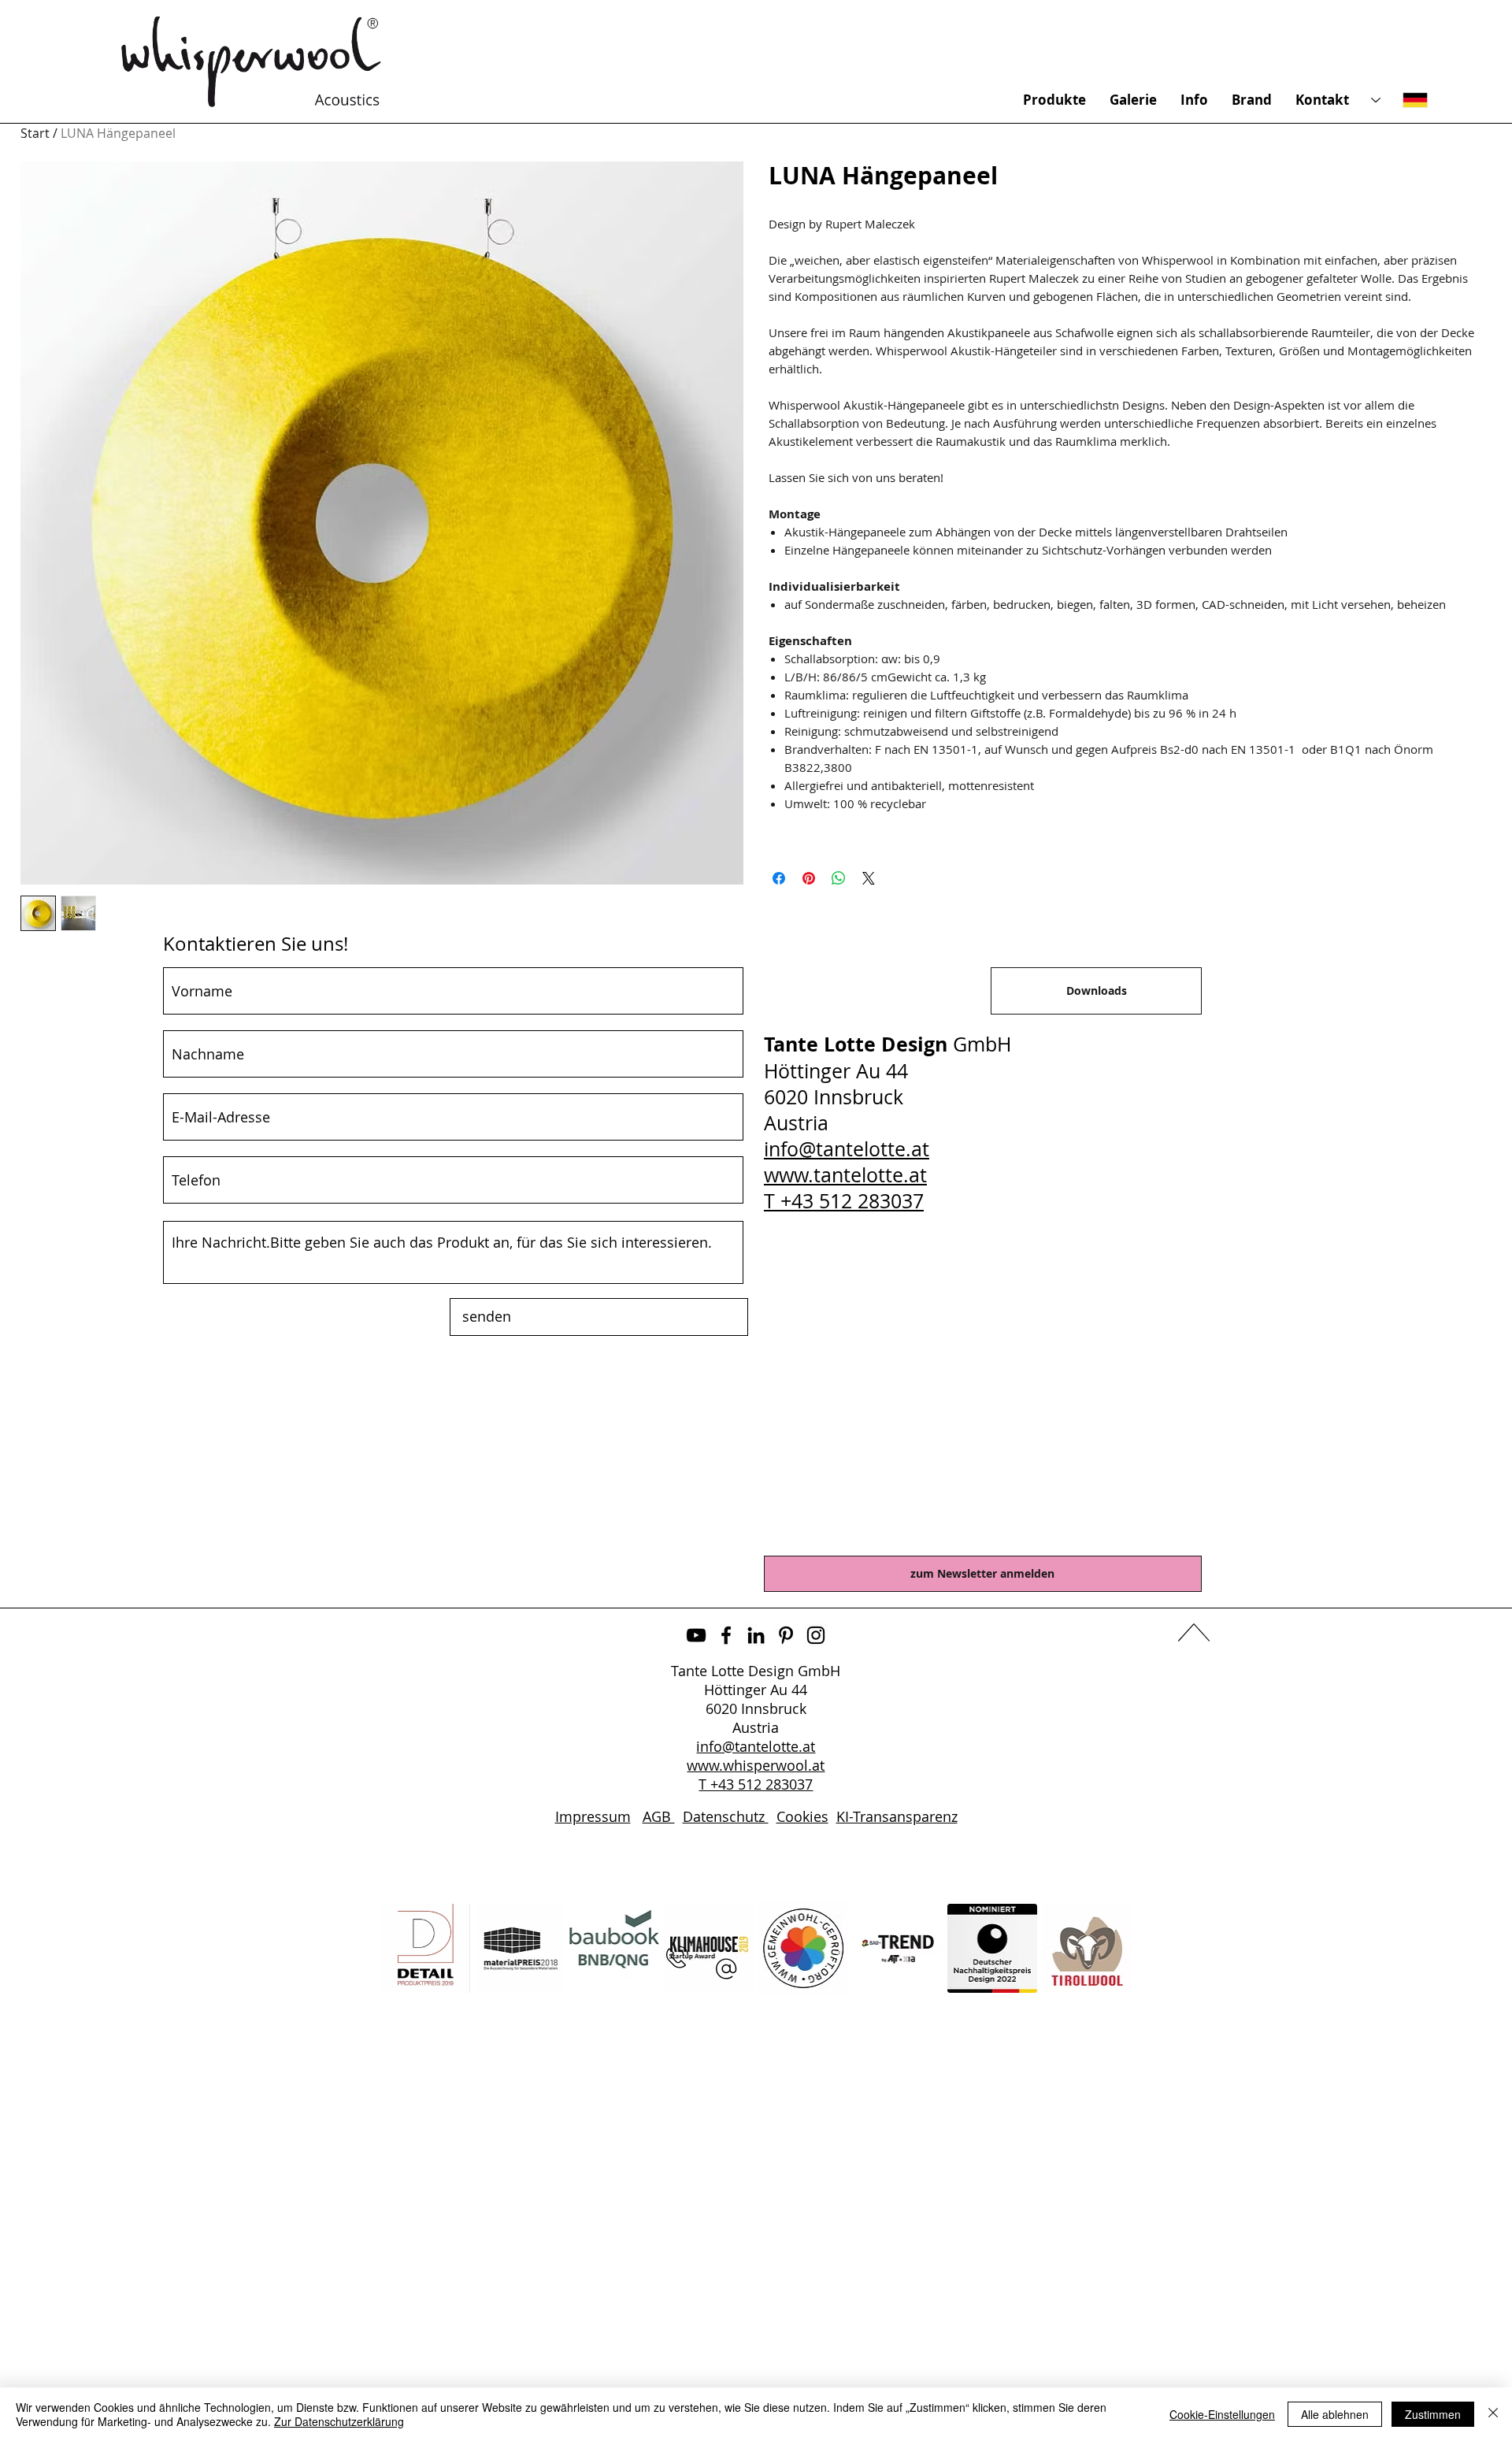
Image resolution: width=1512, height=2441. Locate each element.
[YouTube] (696, 1635)
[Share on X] (869, 878)
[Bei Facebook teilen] (779, 878)
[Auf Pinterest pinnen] (809, 878)
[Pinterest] (786, 1635)
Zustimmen (1433, 2414)
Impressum (593, 1816)
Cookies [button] (802, 1816)
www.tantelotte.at (845, 1175)
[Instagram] (816, 1635)
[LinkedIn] (756, 1635)
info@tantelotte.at (847, 1149)
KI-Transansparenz (897, 1816)
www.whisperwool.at (756, 1765)
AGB (659, 1816)
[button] (726, 1969)
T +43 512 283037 (844, 1201)
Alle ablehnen (1335, 2414)
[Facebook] (726, 1635)
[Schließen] (1493, 2414)
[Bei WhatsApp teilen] (839, 878)
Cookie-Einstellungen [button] (1222, 2414)
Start (35, 133)
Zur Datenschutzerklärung (339, 2421)
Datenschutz (726, 1816)
